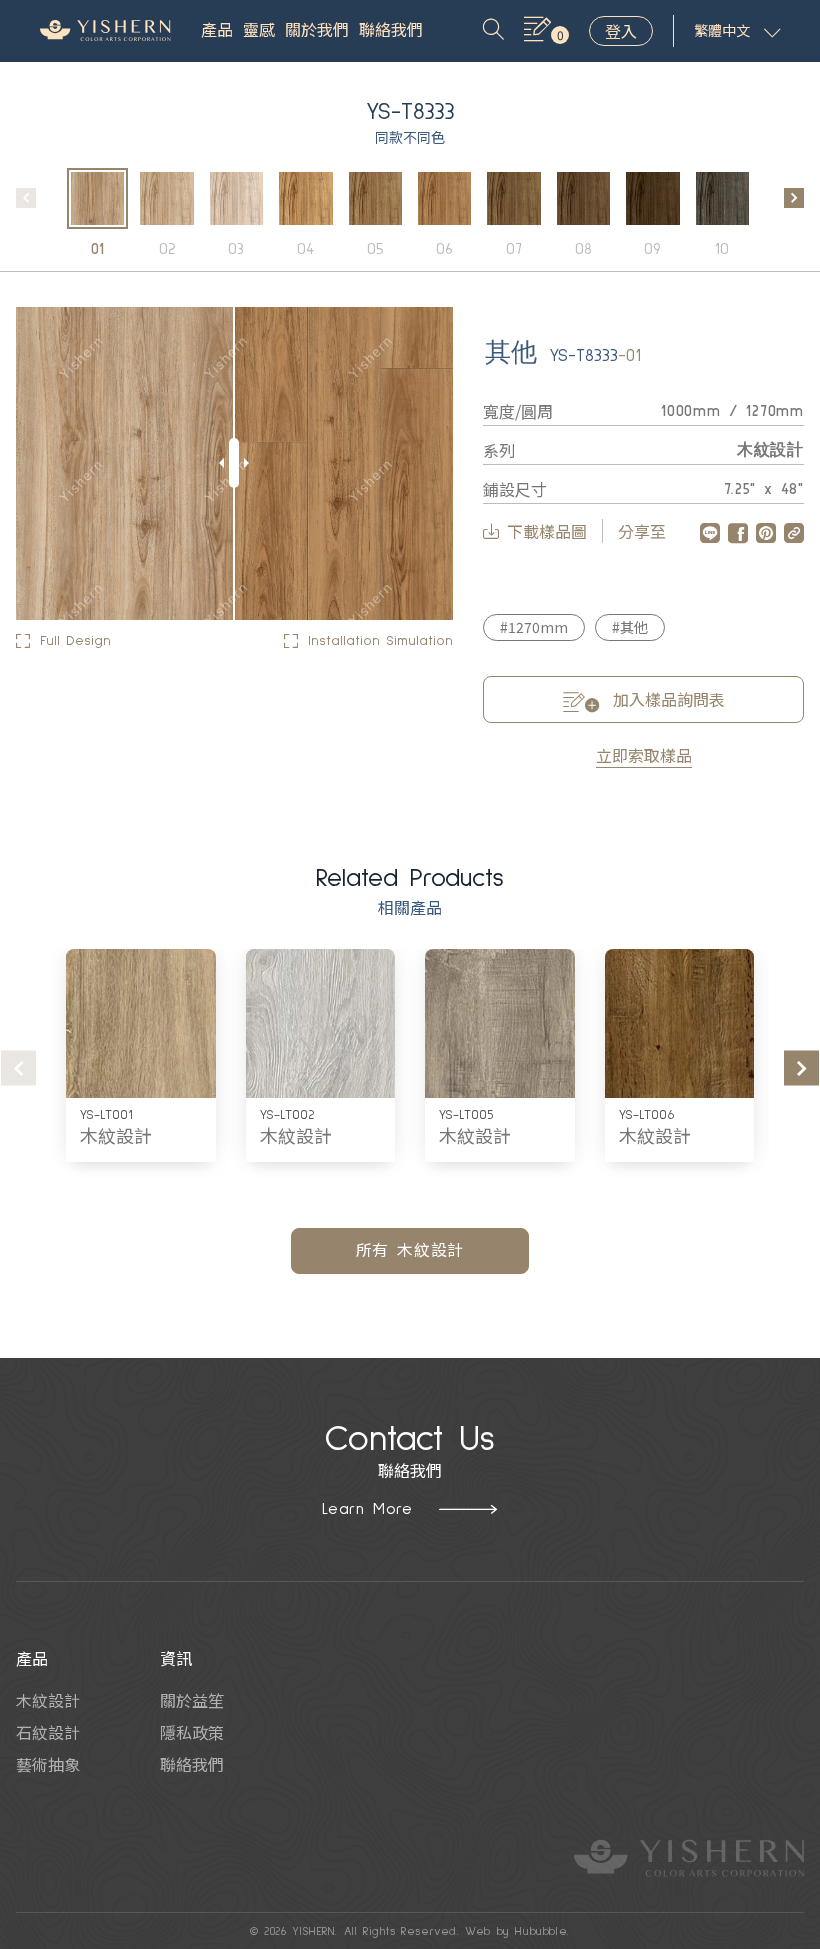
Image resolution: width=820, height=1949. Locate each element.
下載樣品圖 (547, 531)
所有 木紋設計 (410, 1251)
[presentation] (26, 198)
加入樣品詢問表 (667, 699)
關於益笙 (192, 1700)
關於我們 (317, 31)
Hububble (541, 1932)
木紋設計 (116, 1138)
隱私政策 (192, 1732)
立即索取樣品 (644, 755)
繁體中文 (722, 32)
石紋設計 (48, 1732)
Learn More (367, 1509)
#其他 (630, 627)
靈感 (259, 31)
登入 (621, 31)
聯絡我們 (391, 31)
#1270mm (534, 627)
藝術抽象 (48, 1764)
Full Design (75, 641)
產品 (217, 31)
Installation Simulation (380, 641)
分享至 (642, 531)
